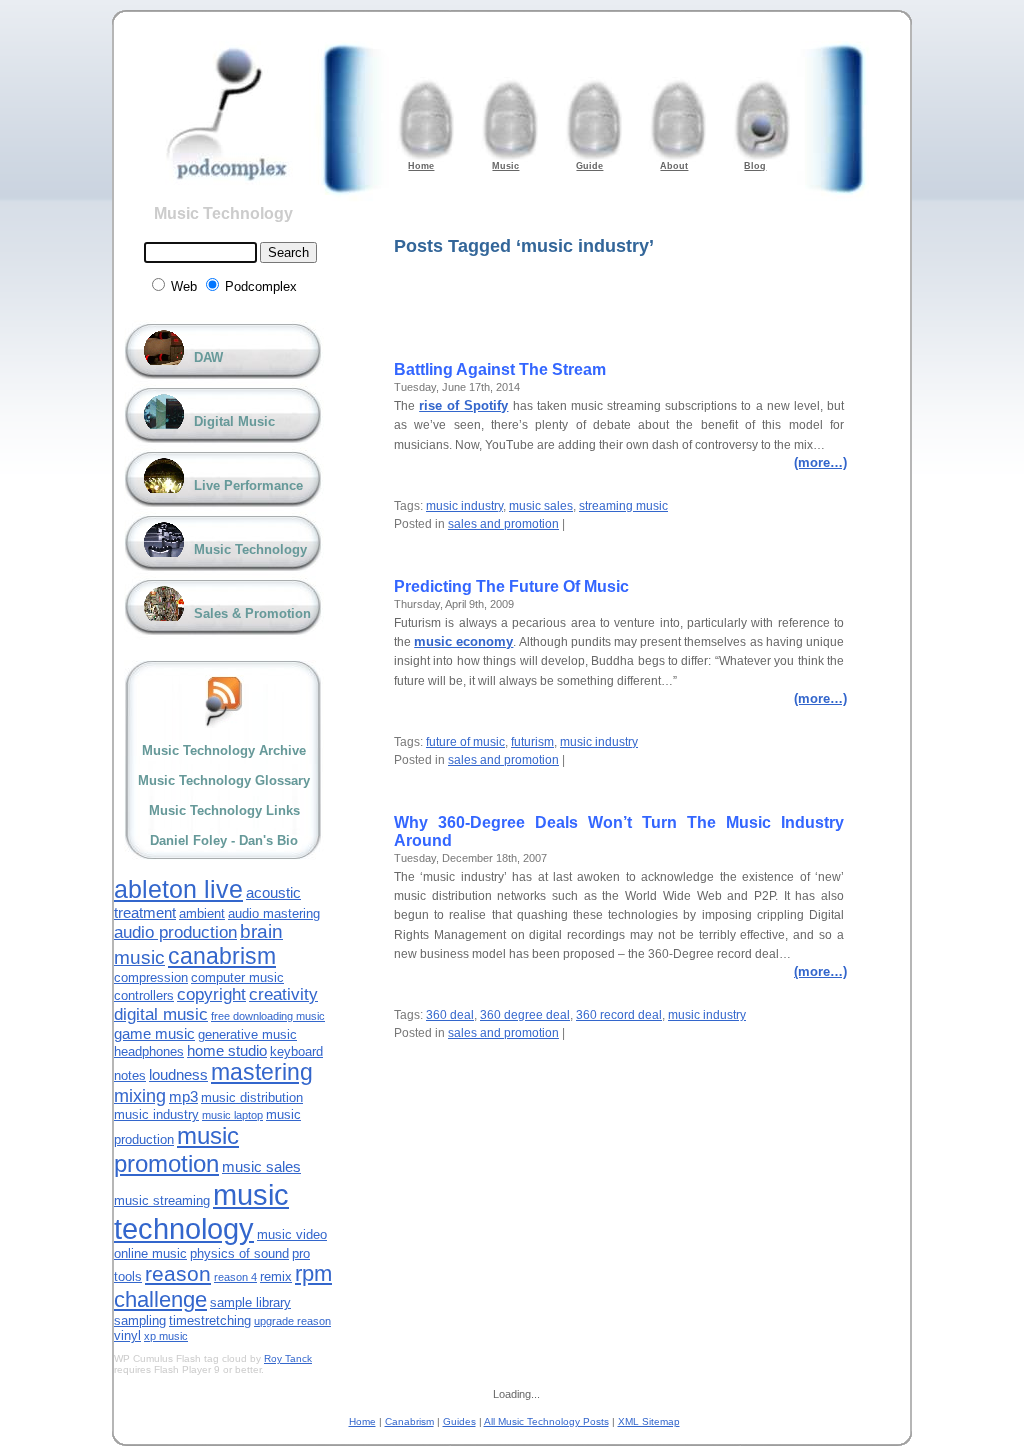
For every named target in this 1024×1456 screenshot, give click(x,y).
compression (151, 977)
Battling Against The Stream (500, 369)
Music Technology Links (224, 810)
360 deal (450, 1015)
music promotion (176, 1149)
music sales (541, 506)
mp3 (183, 1096)
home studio (227, 1050)
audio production (175, 932)
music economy (463, 641)
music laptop (232, 1115)
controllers (144, 995)
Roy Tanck (288, 1358)
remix (276, 1276)
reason (178, 1273)
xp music (166, 1336)
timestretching (210, 1320)
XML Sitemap (649, 1421)
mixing (140, 1096)
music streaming (162, 1200)
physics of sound (239, 1253)
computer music (237, 977)
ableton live (178, 889)
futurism (532, 742)
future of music (465, 742)
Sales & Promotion (252, 613)
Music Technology (223, 213)
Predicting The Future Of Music (511, 586)
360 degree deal (525, 1015)
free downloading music (268, 1016)
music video (292, 1234)
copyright (211, 994)
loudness (178, 1074)
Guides (459, 1421)
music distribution (252, 1097)
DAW (208, 357)
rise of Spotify (463, 405)
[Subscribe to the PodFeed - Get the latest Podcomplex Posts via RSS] (224, 701)
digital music (161, 1014)
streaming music (623, 506)
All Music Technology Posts (546, 1421)
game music (154, 1033)
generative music (247, 1034)
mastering (262, 1072)
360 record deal (619, 1015)
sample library (250, 1302)
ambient (202, 913)
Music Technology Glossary (224, 780)
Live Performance (248, 485)
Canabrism (409, 1421)
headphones (149, 1051)
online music (150, 1253)
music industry (464, 506)
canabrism (222, 956)
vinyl (127, 1335)
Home (362, 1421)
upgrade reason (292, 1321)
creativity (283, 994)
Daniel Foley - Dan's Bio (224, 840)
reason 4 (235, 1277)
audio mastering (274, 913)
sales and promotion (503, 524)
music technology (201, 1211)
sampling (140, 1320)
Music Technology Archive (224, 750)
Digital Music (234, 421)
